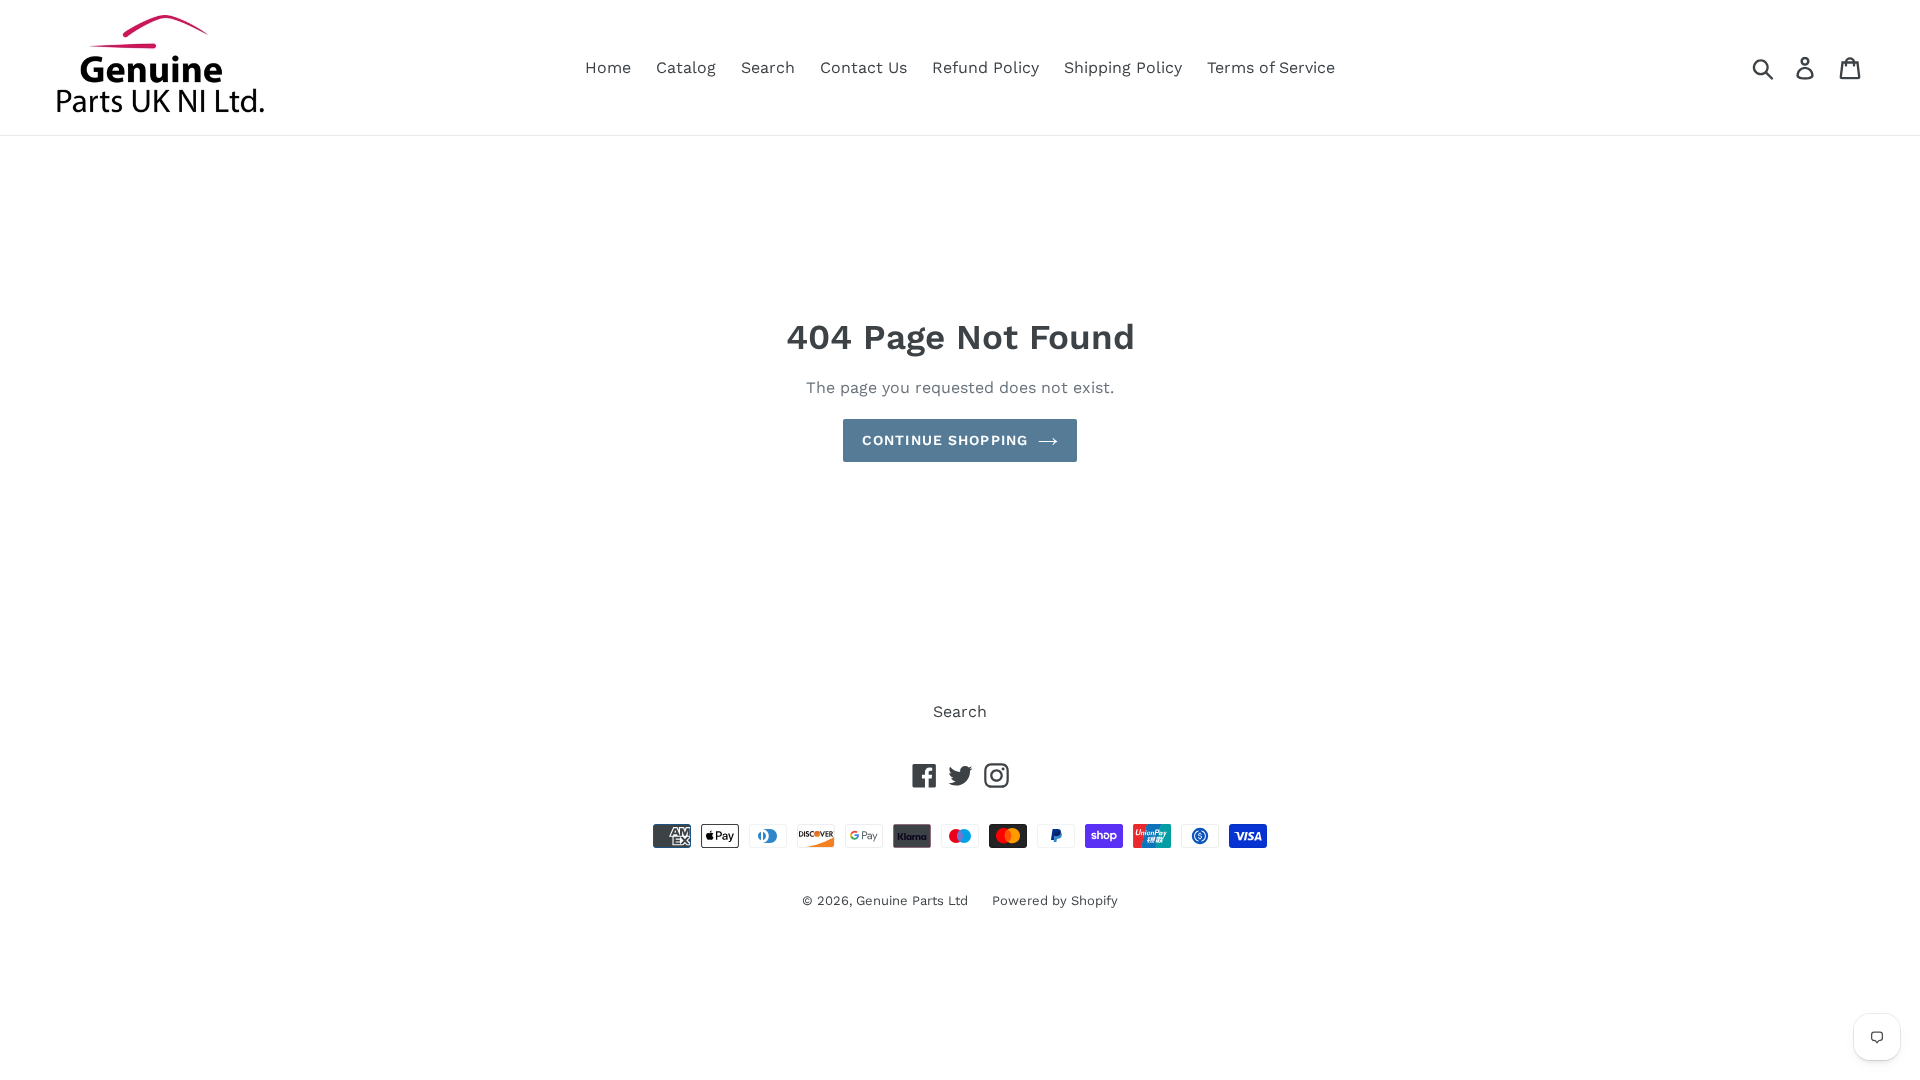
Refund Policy (985, 67)
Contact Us (863, 67)
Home (608, 67)
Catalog (686, 67)
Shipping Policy (1123, 67)
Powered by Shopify (1055, 900)
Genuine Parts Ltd (914, 900)
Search (768, 67)
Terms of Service (1271, 67)
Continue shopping (945, 440)
